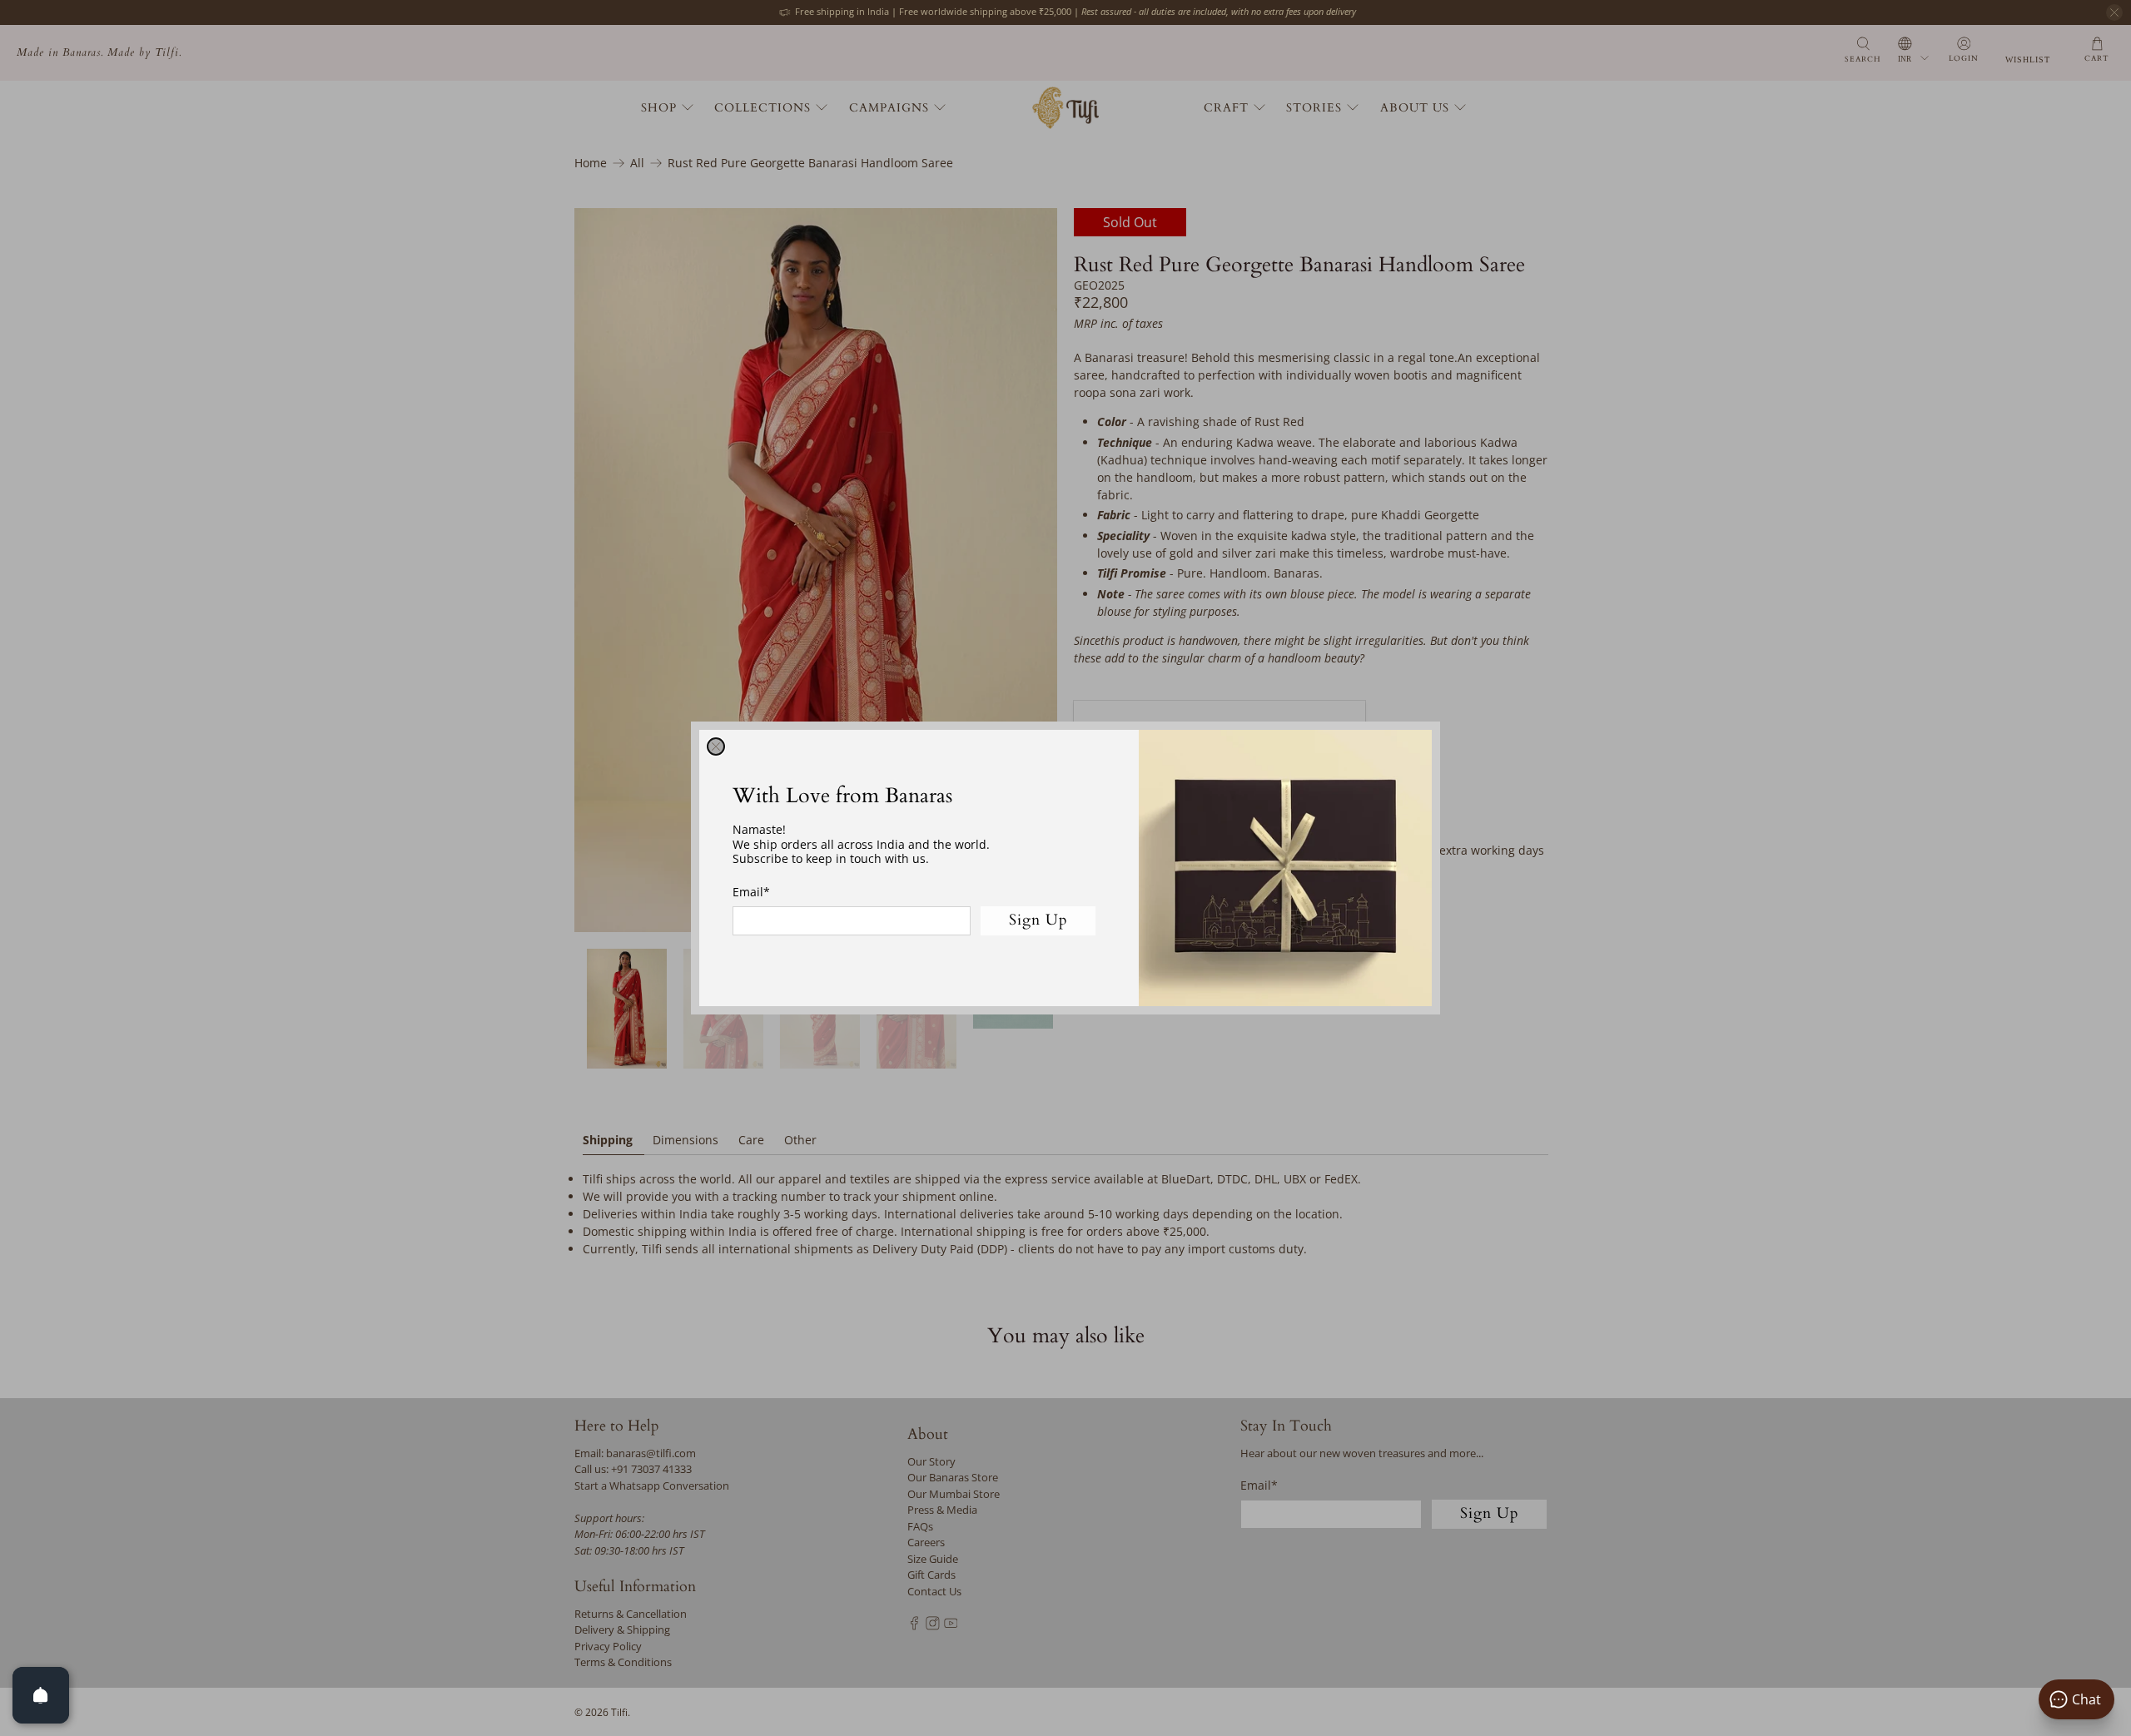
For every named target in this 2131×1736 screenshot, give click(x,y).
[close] (716, 746)
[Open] (41, 1695)
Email (751, 892)
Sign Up (1038, 920)
